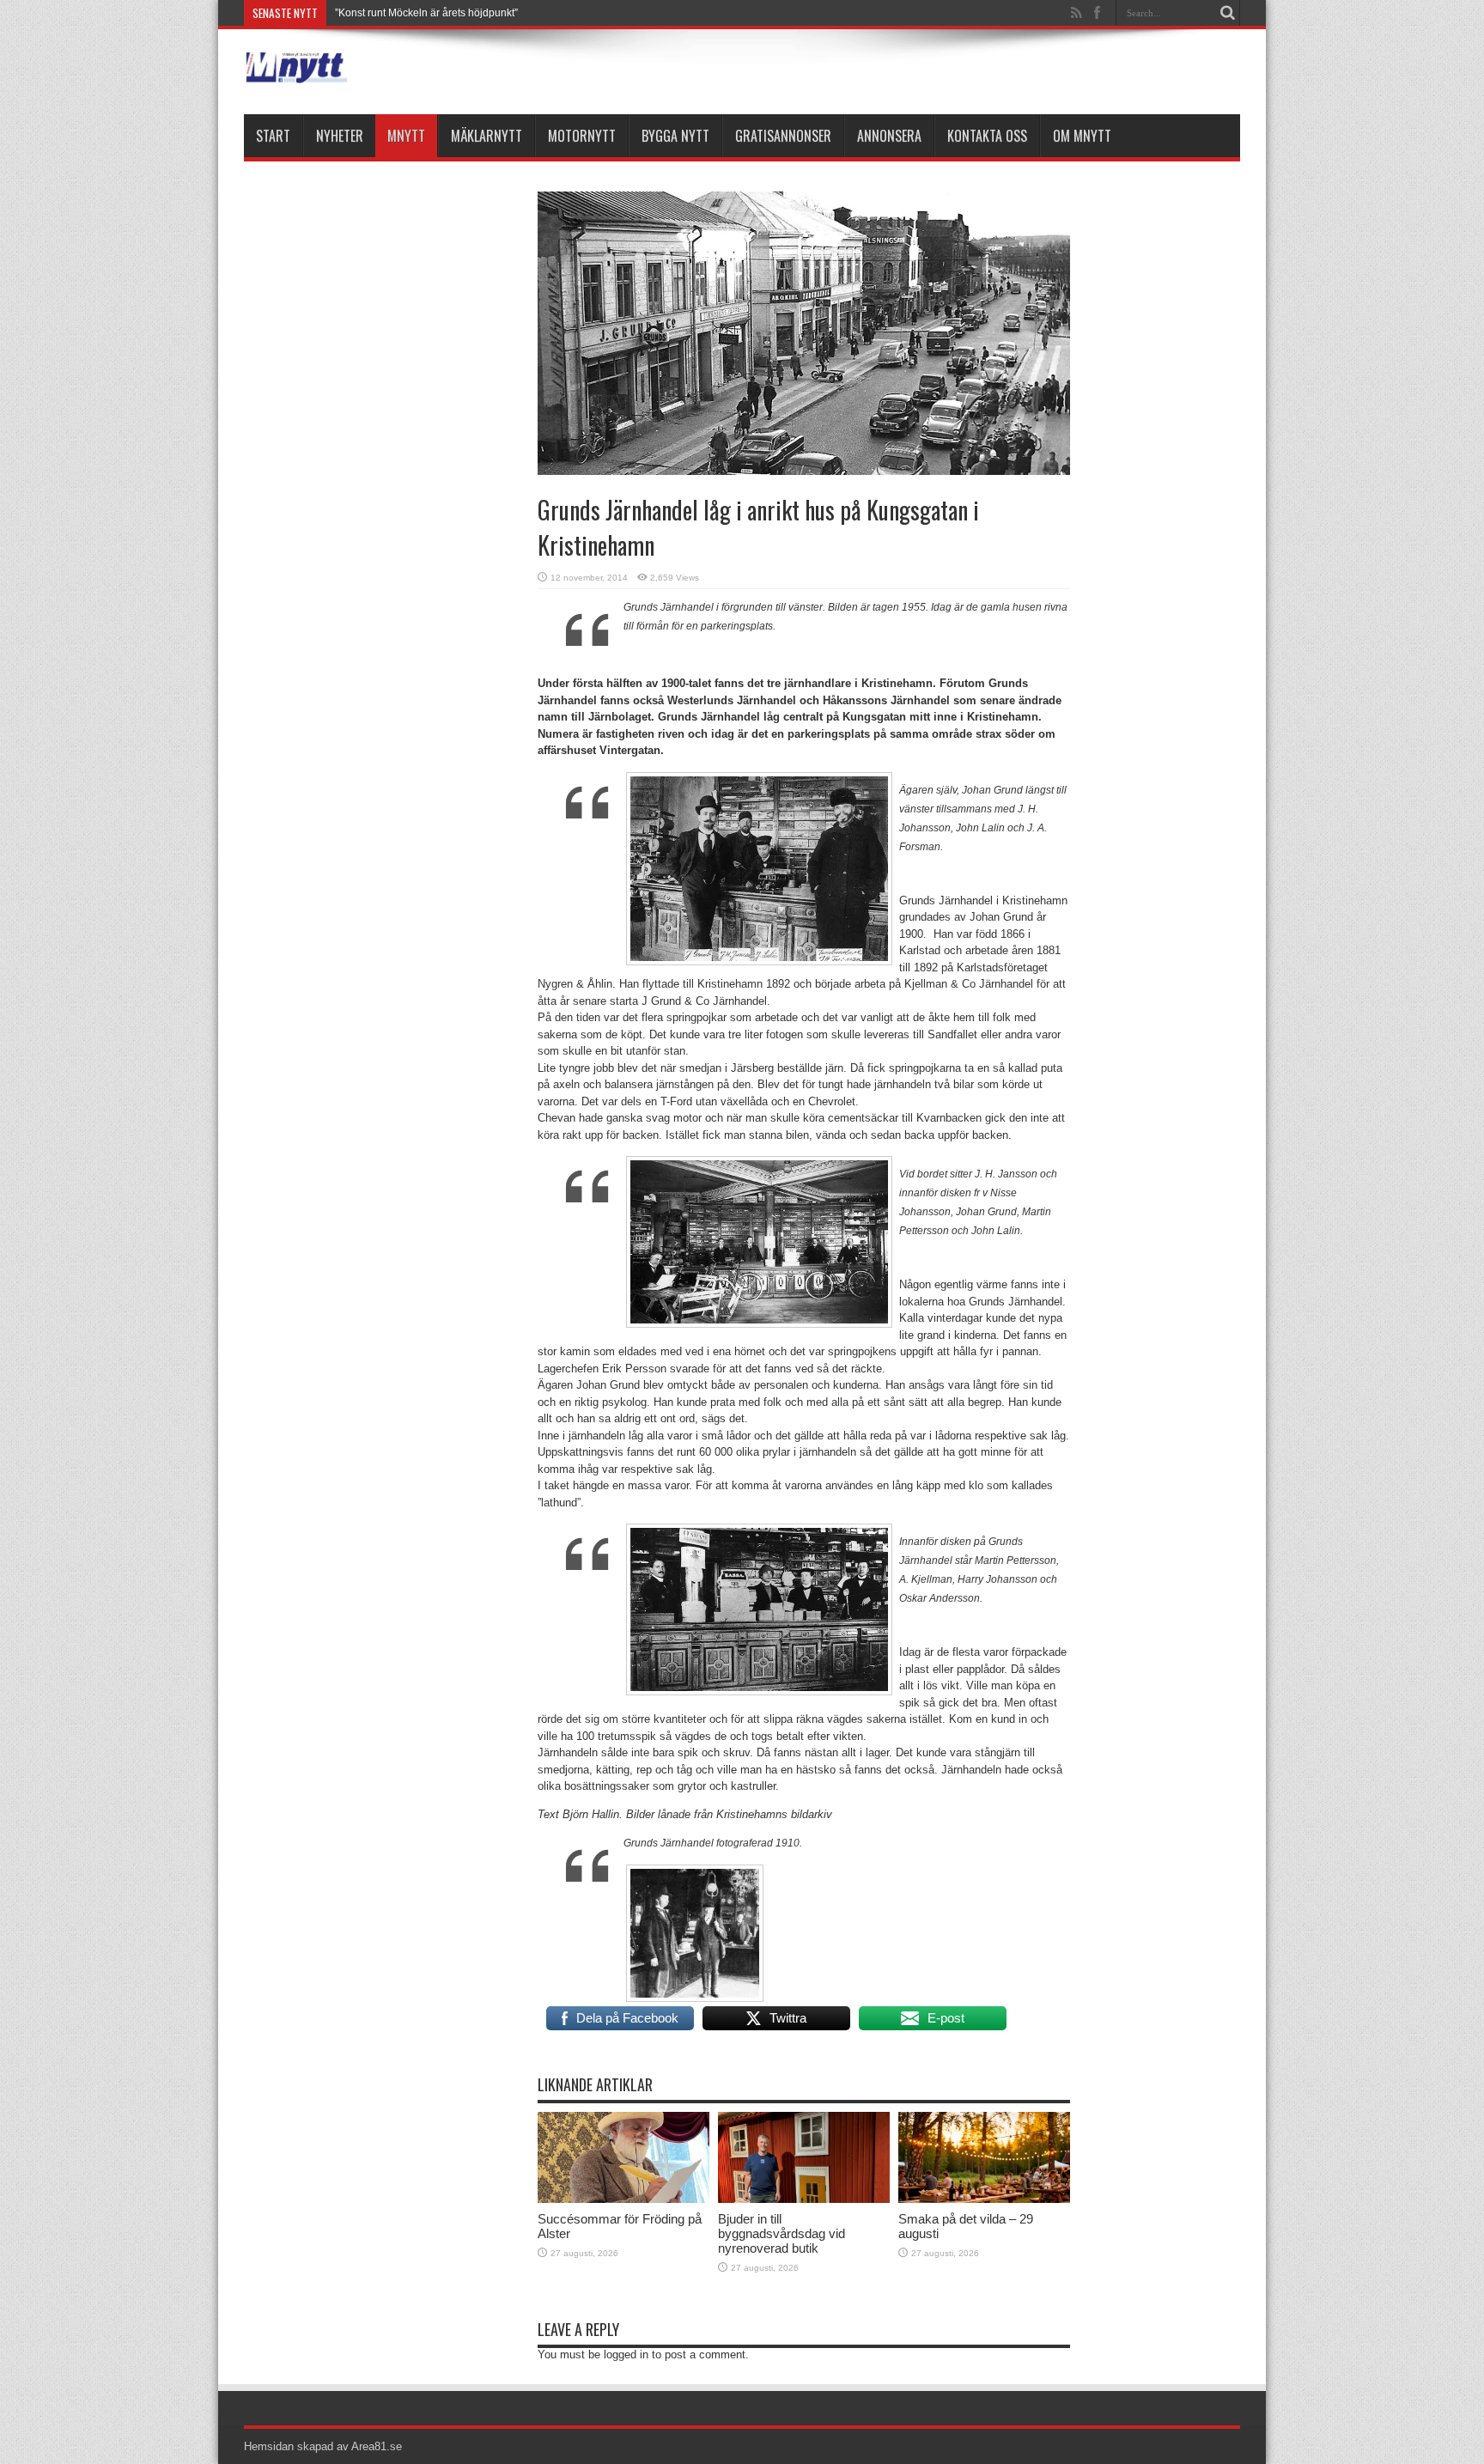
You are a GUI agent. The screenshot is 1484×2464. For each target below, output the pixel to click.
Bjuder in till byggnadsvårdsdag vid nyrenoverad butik (782, 2233)
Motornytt (582, 136)
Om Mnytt (1082, 136)
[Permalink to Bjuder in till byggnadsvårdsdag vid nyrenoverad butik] (804, 2199)
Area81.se (377, 2446)
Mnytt (406, 136)
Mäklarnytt (487, 136)
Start (273, 136)
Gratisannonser (783, 136)
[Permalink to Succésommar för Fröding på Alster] (623, 2199)
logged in (626, 2354)
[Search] (1227, 13)
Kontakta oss (987, 136)
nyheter (340, 136)
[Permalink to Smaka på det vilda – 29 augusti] (984, 2199)
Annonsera (889, 136)
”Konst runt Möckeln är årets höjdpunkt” (426, 13)
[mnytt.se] (295, 71)
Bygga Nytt (675, 136)
